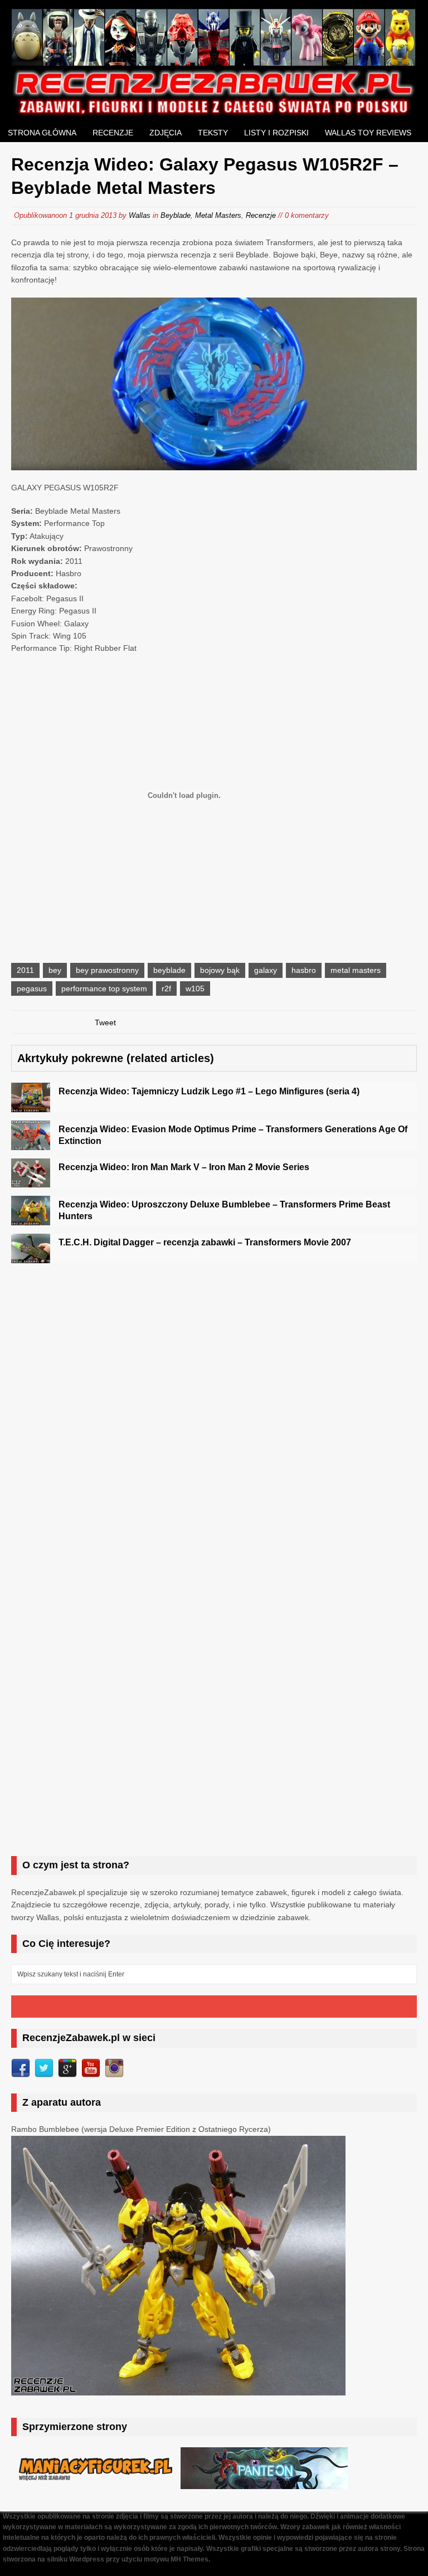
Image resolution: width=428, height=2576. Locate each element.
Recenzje (113, 133)
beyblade (169, 970)
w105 (195, 988)
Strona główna (42, 133)
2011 (25, 970)
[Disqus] (214, 1414)
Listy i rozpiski (276, 133)
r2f (166, 988)
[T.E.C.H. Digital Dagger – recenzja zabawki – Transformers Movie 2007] (31, 1257)
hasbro (304, 970)
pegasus (32, 988)
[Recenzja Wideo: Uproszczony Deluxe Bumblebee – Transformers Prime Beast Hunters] (31, 1219)
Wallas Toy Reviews (368, 133)
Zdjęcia (166, 133)
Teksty (213, 133)
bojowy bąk (220, 970)
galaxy (266, 970)
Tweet (105, 1022)
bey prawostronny (107, 970)
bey (55, 970)
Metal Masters (218, 215)
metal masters (356, 970)
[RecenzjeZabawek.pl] (214, 111)
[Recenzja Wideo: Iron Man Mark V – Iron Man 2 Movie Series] (31, 1181)
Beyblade (176, 215)
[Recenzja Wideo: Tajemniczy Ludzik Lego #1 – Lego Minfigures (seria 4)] (31, 1106)
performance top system (104, 988)
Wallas (140, 215)
